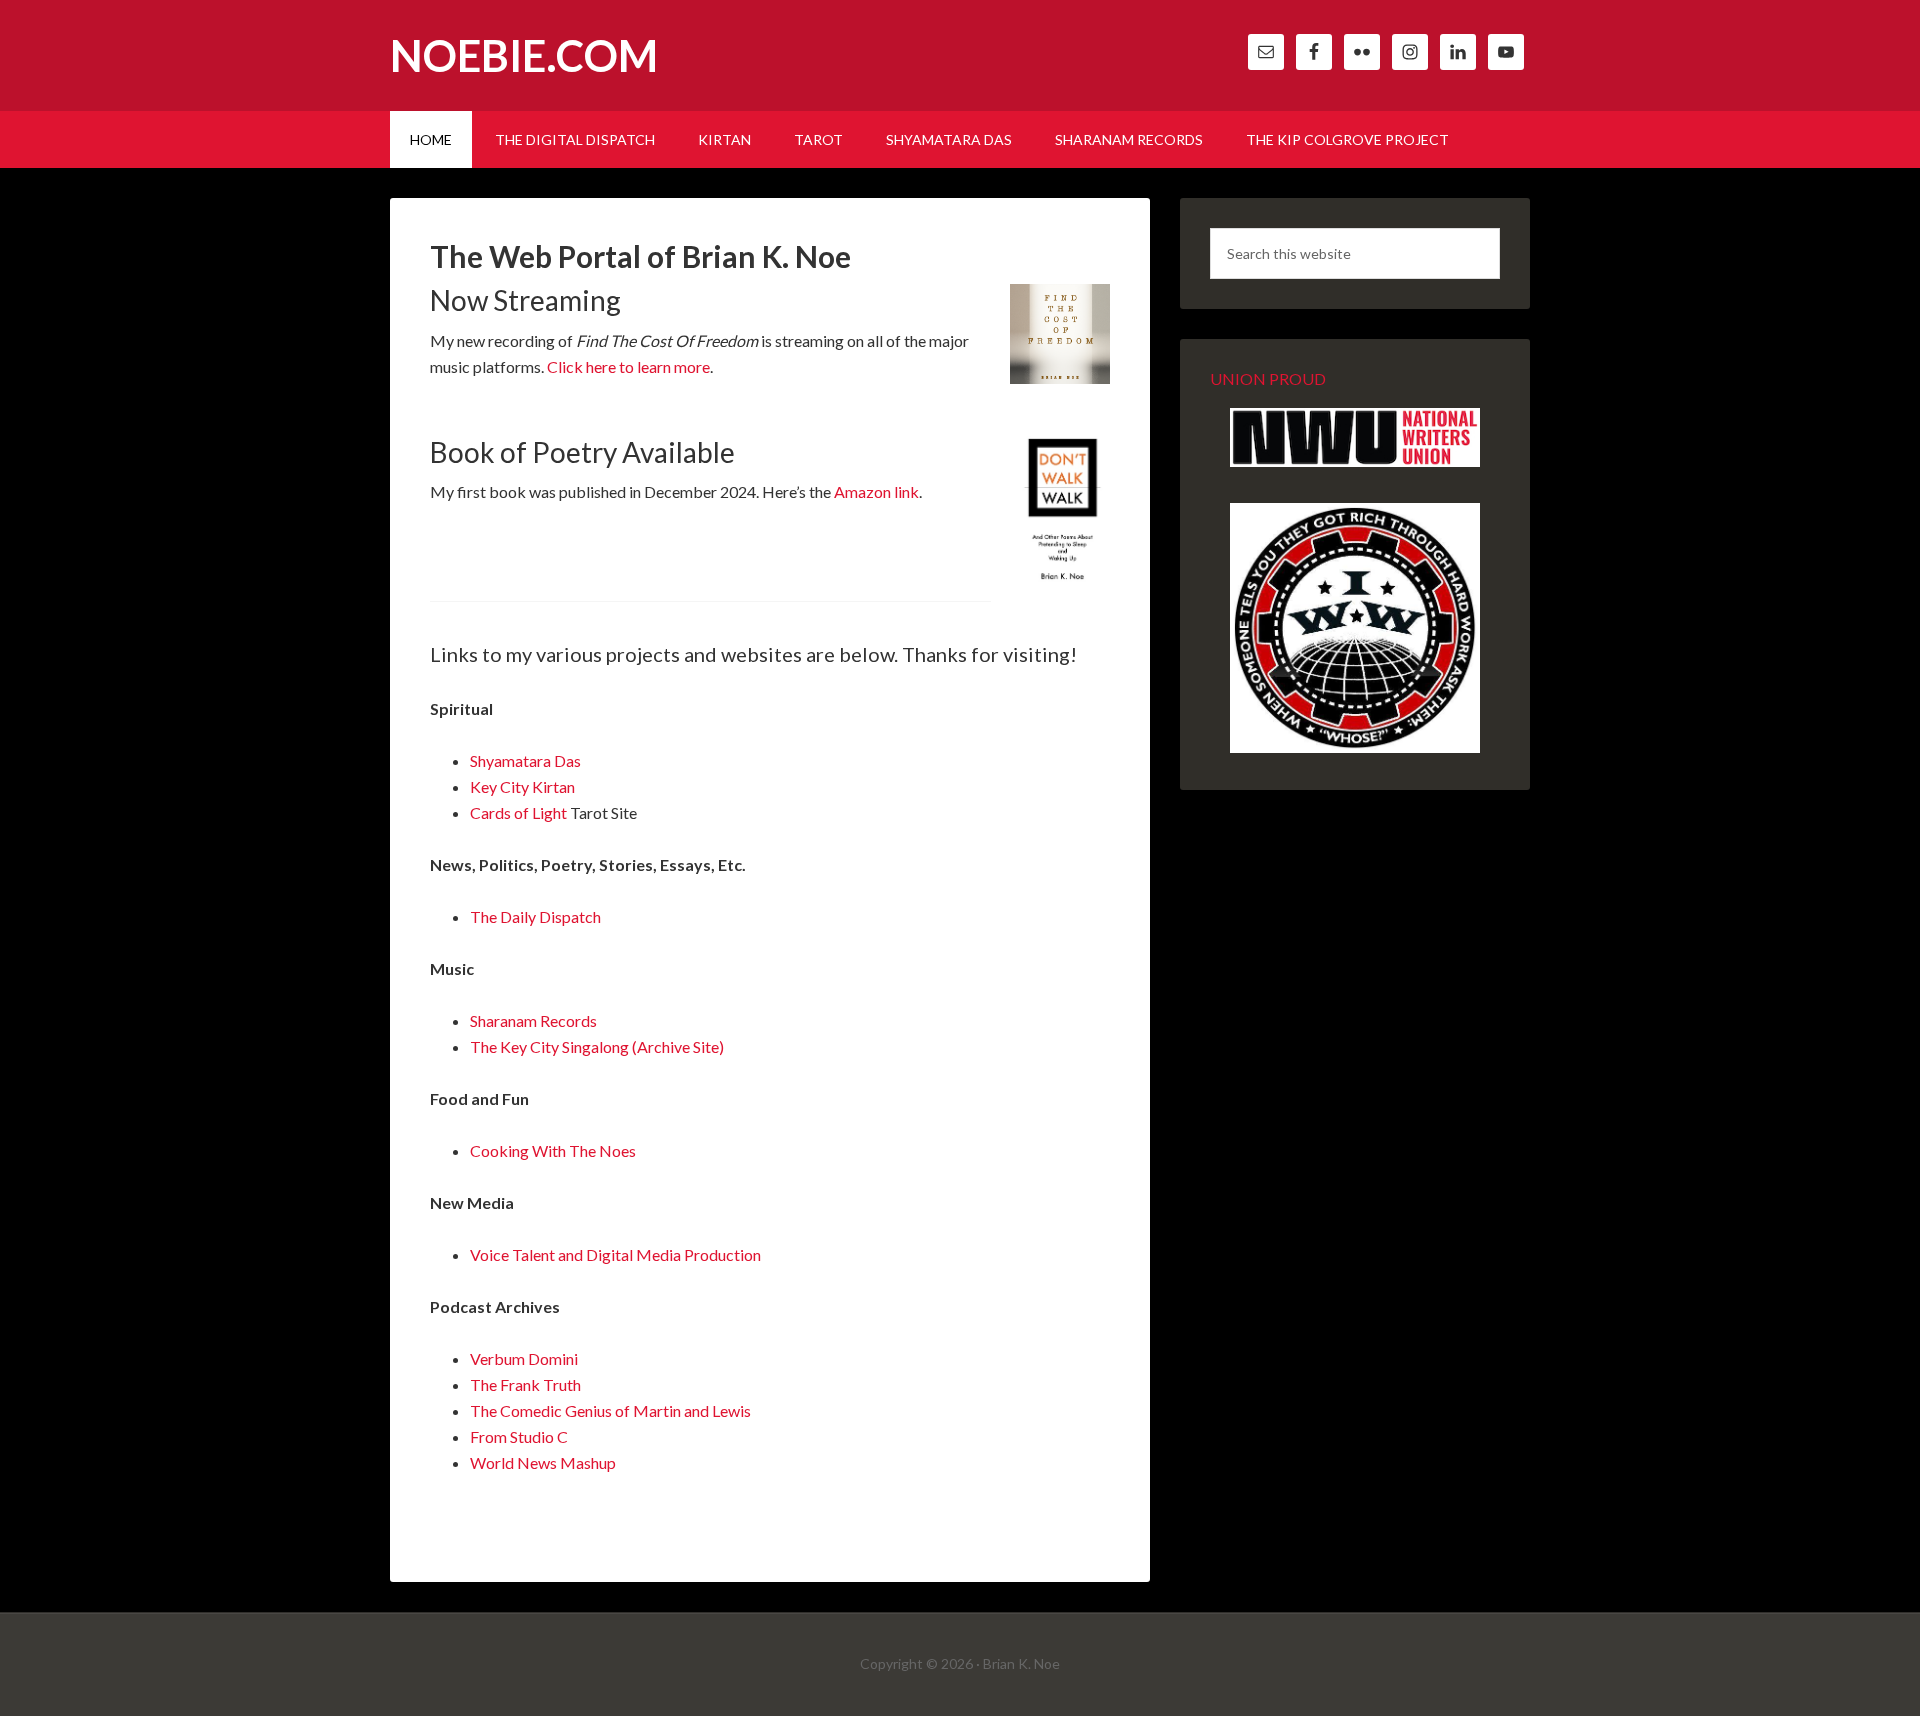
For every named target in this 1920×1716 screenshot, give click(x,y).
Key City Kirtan (522, 786)
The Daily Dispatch (535, 916)
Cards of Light (518, 812)
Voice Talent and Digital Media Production (615, 1254)
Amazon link (876, 491)
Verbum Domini (524, 1358)
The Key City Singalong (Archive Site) (597, 1046)
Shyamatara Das (525, 760)
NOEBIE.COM (524, 55)
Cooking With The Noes (553, 1150)
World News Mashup (543, 1462)
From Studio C (519, 1436)
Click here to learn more (628, 366)
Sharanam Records (533, 1020)
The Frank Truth (525, 1384)
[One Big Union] (1355, 747)
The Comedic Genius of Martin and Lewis (610, 1410)
